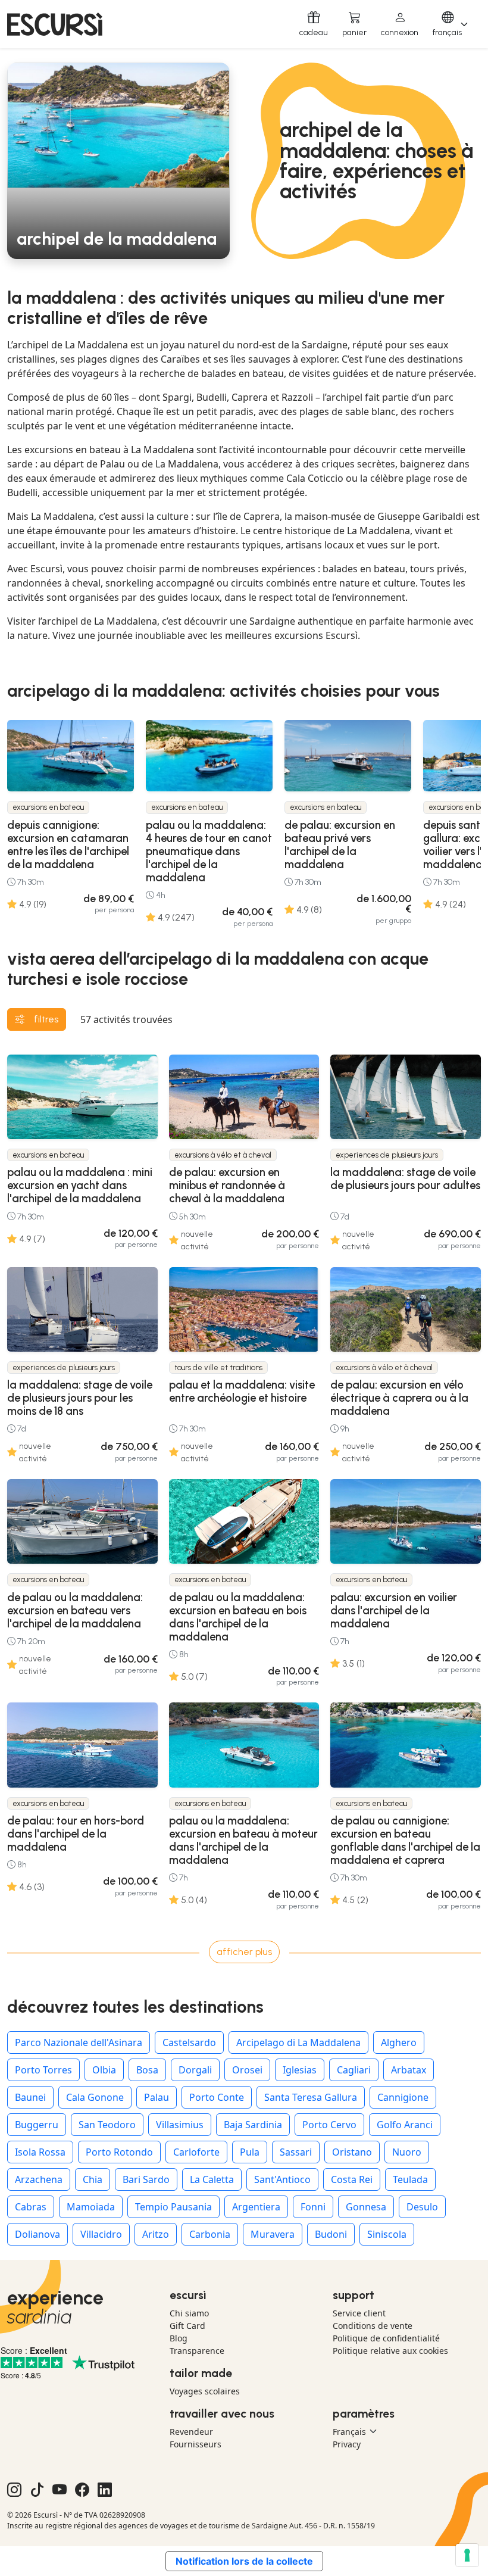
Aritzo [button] (156, 2234)
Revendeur (191, 2432)
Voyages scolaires (205, 2391)
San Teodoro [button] (107, 2125)
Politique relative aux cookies (390, 2351)
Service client (359, 2313)
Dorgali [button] (195, 2070)
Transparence (197, 2351)
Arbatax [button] (409, 2070)
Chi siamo (189, 2313)
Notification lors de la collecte (244, 2561)
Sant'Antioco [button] (282, 2179)
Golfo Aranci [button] (405, 2125)
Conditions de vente (373, 2326)
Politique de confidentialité (386, 2338)
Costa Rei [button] (352, 2179)
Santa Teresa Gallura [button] (311, 2097)
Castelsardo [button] (189, 2042)
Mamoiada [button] (91, 2207)
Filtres (46, 1019)
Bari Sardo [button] (146, 2179)
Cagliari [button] (354, 2070)
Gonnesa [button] (366, 2207)
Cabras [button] (31, 2207)
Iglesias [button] (300, 2070)
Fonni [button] (313, 2207)
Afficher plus (244, 1952)
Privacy (347, 2444)
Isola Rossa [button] (40, 2152)
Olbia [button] (104, 2070)
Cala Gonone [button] (95, 2097)
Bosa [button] (147, 2070)
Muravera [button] (273, 2234)
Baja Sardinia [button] (253, 2125)
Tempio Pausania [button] (173, 2207)
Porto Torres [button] (43, 2070)
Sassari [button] (296, 2152)
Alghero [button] (399, 2042)
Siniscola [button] (387, 2234)
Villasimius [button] (180, 2125)
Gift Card (187, 2326)
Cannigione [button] (403, 2097)
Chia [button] (93, 2179)
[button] (400, 24)
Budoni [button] (331, 2234)
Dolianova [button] (37, 2234)
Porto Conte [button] (217, 2097)
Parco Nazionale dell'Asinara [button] (79, 2042)
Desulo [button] (422, 2207)
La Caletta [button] (212, 2179)
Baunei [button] (30, 2097)
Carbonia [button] (210, 2234)
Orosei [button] (247, 2070)
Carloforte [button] (196, 2152)
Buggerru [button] (37, 2125)
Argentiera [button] (256, 2207)
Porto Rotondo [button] (119, 2152)
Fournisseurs (195, 2444)
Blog (179, 2338)
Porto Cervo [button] (329, 2125)
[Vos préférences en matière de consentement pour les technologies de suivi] (467, 2555)
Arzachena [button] (39, 2179)
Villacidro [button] (101, 2234)
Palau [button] (157, 2097)
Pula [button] (250, 2152)
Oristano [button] (352, 2152)
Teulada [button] (410, 2179)
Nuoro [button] (407, 2152)
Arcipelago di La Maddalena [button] (298, 2042)
